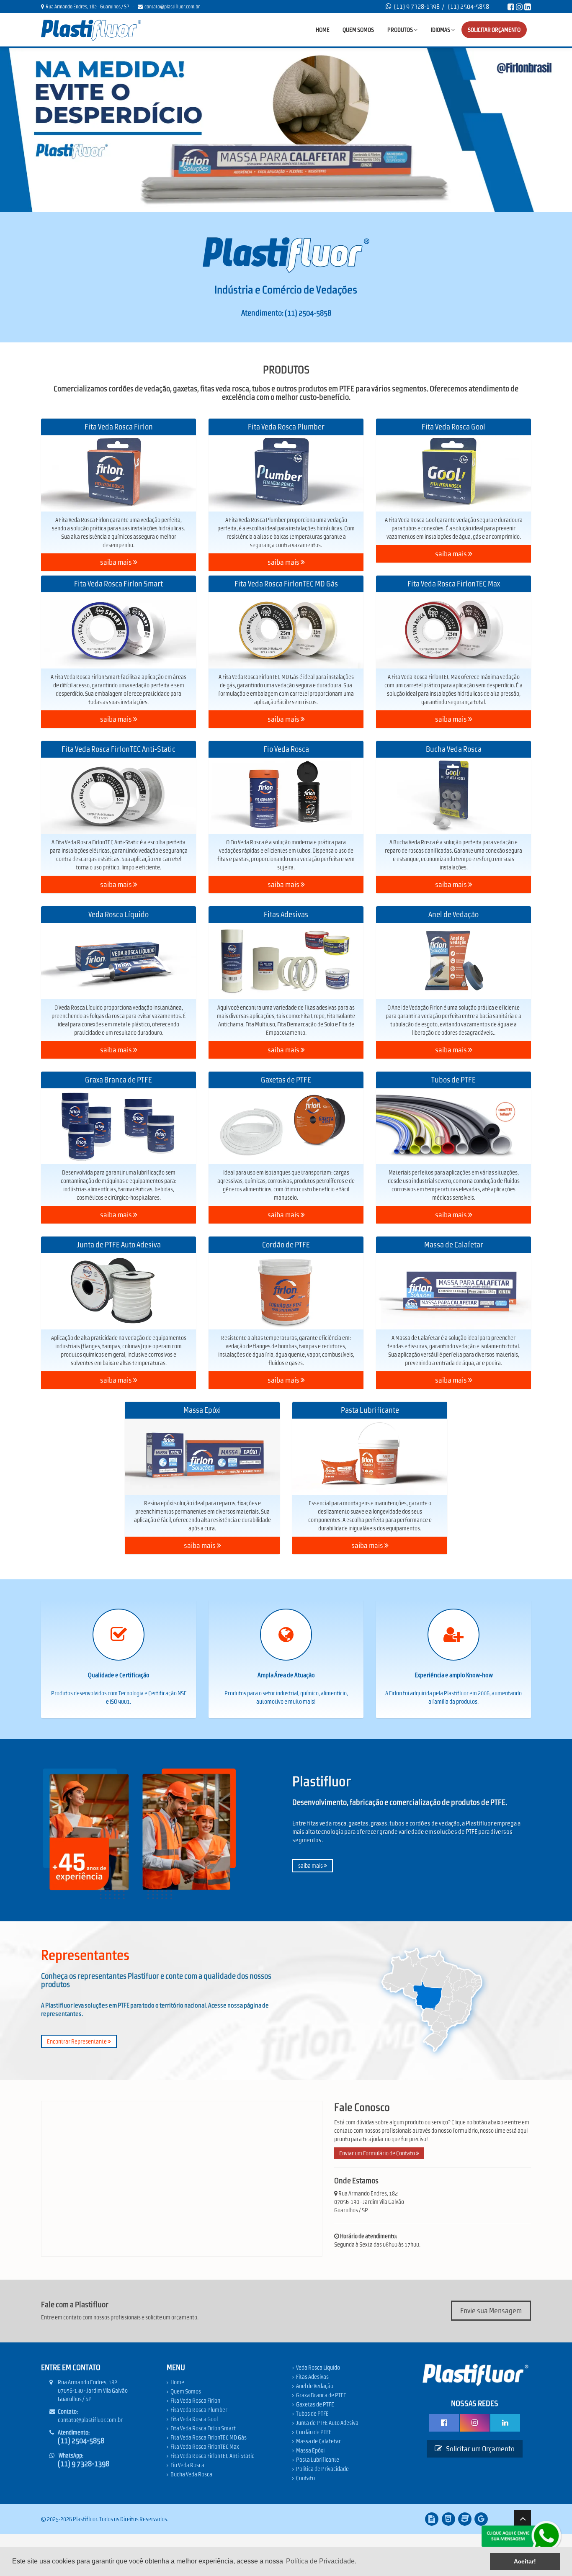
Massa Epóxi (310, 2450)
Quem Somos (358, 30)
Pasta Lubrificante (318, 2460)
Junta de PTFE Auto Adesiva (327, 2423)
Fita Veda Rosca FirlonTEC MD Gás (209, 2437)
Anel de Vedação (315, 2386)
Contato (305, 2478)
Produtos (401, 30)
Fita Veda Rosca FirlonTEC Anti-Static (212, 2456)
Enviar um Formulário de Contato (377, 2153)
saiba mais (117, 562)
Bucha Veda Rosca (191, 2474)
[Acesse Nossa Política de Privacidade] (432, 2519)
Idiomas (441, 30)
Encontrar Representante (77, 2041)
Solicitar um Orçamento (480, 2449)
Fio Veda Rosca (187, 2465)
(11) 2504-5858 (469, 6)
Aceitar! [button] (525, 2561)
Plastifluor (85, 2519)
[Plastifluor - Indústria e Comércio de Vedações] (91, 30)
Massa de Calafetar (318, 2441)
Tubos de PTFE (312, 2414)
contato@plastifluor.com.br (171, 7)
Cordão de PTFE (314, 2432)
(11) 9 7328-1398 (417, 6)
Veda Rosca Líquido (318, 2368)
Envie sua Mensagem (491, 2311)
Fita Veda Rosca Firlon (195, 2401)
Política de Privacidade (322, 2469)
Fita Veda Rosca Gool (194, 2419)
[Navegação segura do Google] (481, 2519)
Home (323, 30)
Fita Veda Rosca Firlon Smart (203, 2428)
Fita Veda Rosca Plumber (199, 2410)
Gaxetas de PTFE (315, 2404)
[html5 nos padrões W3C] (448, 2519)
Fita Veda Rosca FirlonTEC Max (205, 2447)
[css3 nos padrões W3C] (465, 2519)
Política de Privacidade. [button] (321, 2561)
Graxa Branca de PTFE (321, 2395)
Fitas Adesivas (312, 2377)
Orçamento (494, 30)
